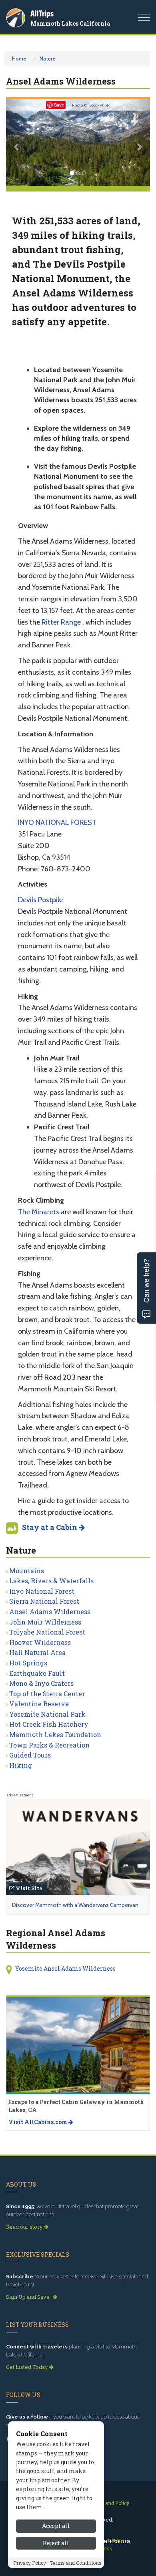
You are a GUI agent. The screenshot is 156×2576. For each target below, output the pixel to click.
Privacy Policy (30, 2563)
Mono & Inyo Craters (41, 1683)
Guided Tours (30, 1755)
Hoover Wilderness (40, 1642)
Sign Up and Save (28, 2297)
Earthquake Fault (37, 1673)
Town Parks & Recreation (49, 1745)
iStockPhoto (99, 105)
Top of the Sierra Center (47, 1694)
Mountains (27, 1571)
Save (59, 105)
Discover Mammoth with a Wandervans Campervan (75, 1905)
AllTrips (42, 13)
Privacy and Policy (108, 2503)
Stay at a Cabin (50, 1527)
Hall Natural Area (37, 1652)
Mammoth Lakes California (70, 23)
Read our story (25, 2227)
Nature (48, 58)
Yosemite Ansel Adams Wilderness (65, 1968)
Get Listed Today (28, 2367)
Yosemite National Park (47, 1714)
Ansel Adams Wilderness (50, 1612)
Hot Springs (28, 1663)
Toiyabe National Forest (47, 1632)
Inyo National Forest (42, 1591)
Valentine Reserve (39, 1704)
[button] (17, 143)
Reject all (56, 2543)
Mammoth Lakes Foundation (55, 1734)
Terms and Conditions (76, 2563)
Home (19, 58)
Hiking (21, 1765)
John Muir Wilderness (45, 1622)
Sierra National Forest (44, 1601)
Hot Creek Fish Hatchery (49, 1724)
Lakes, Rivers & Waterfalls (51, 1581)
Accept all (56, 2526)
